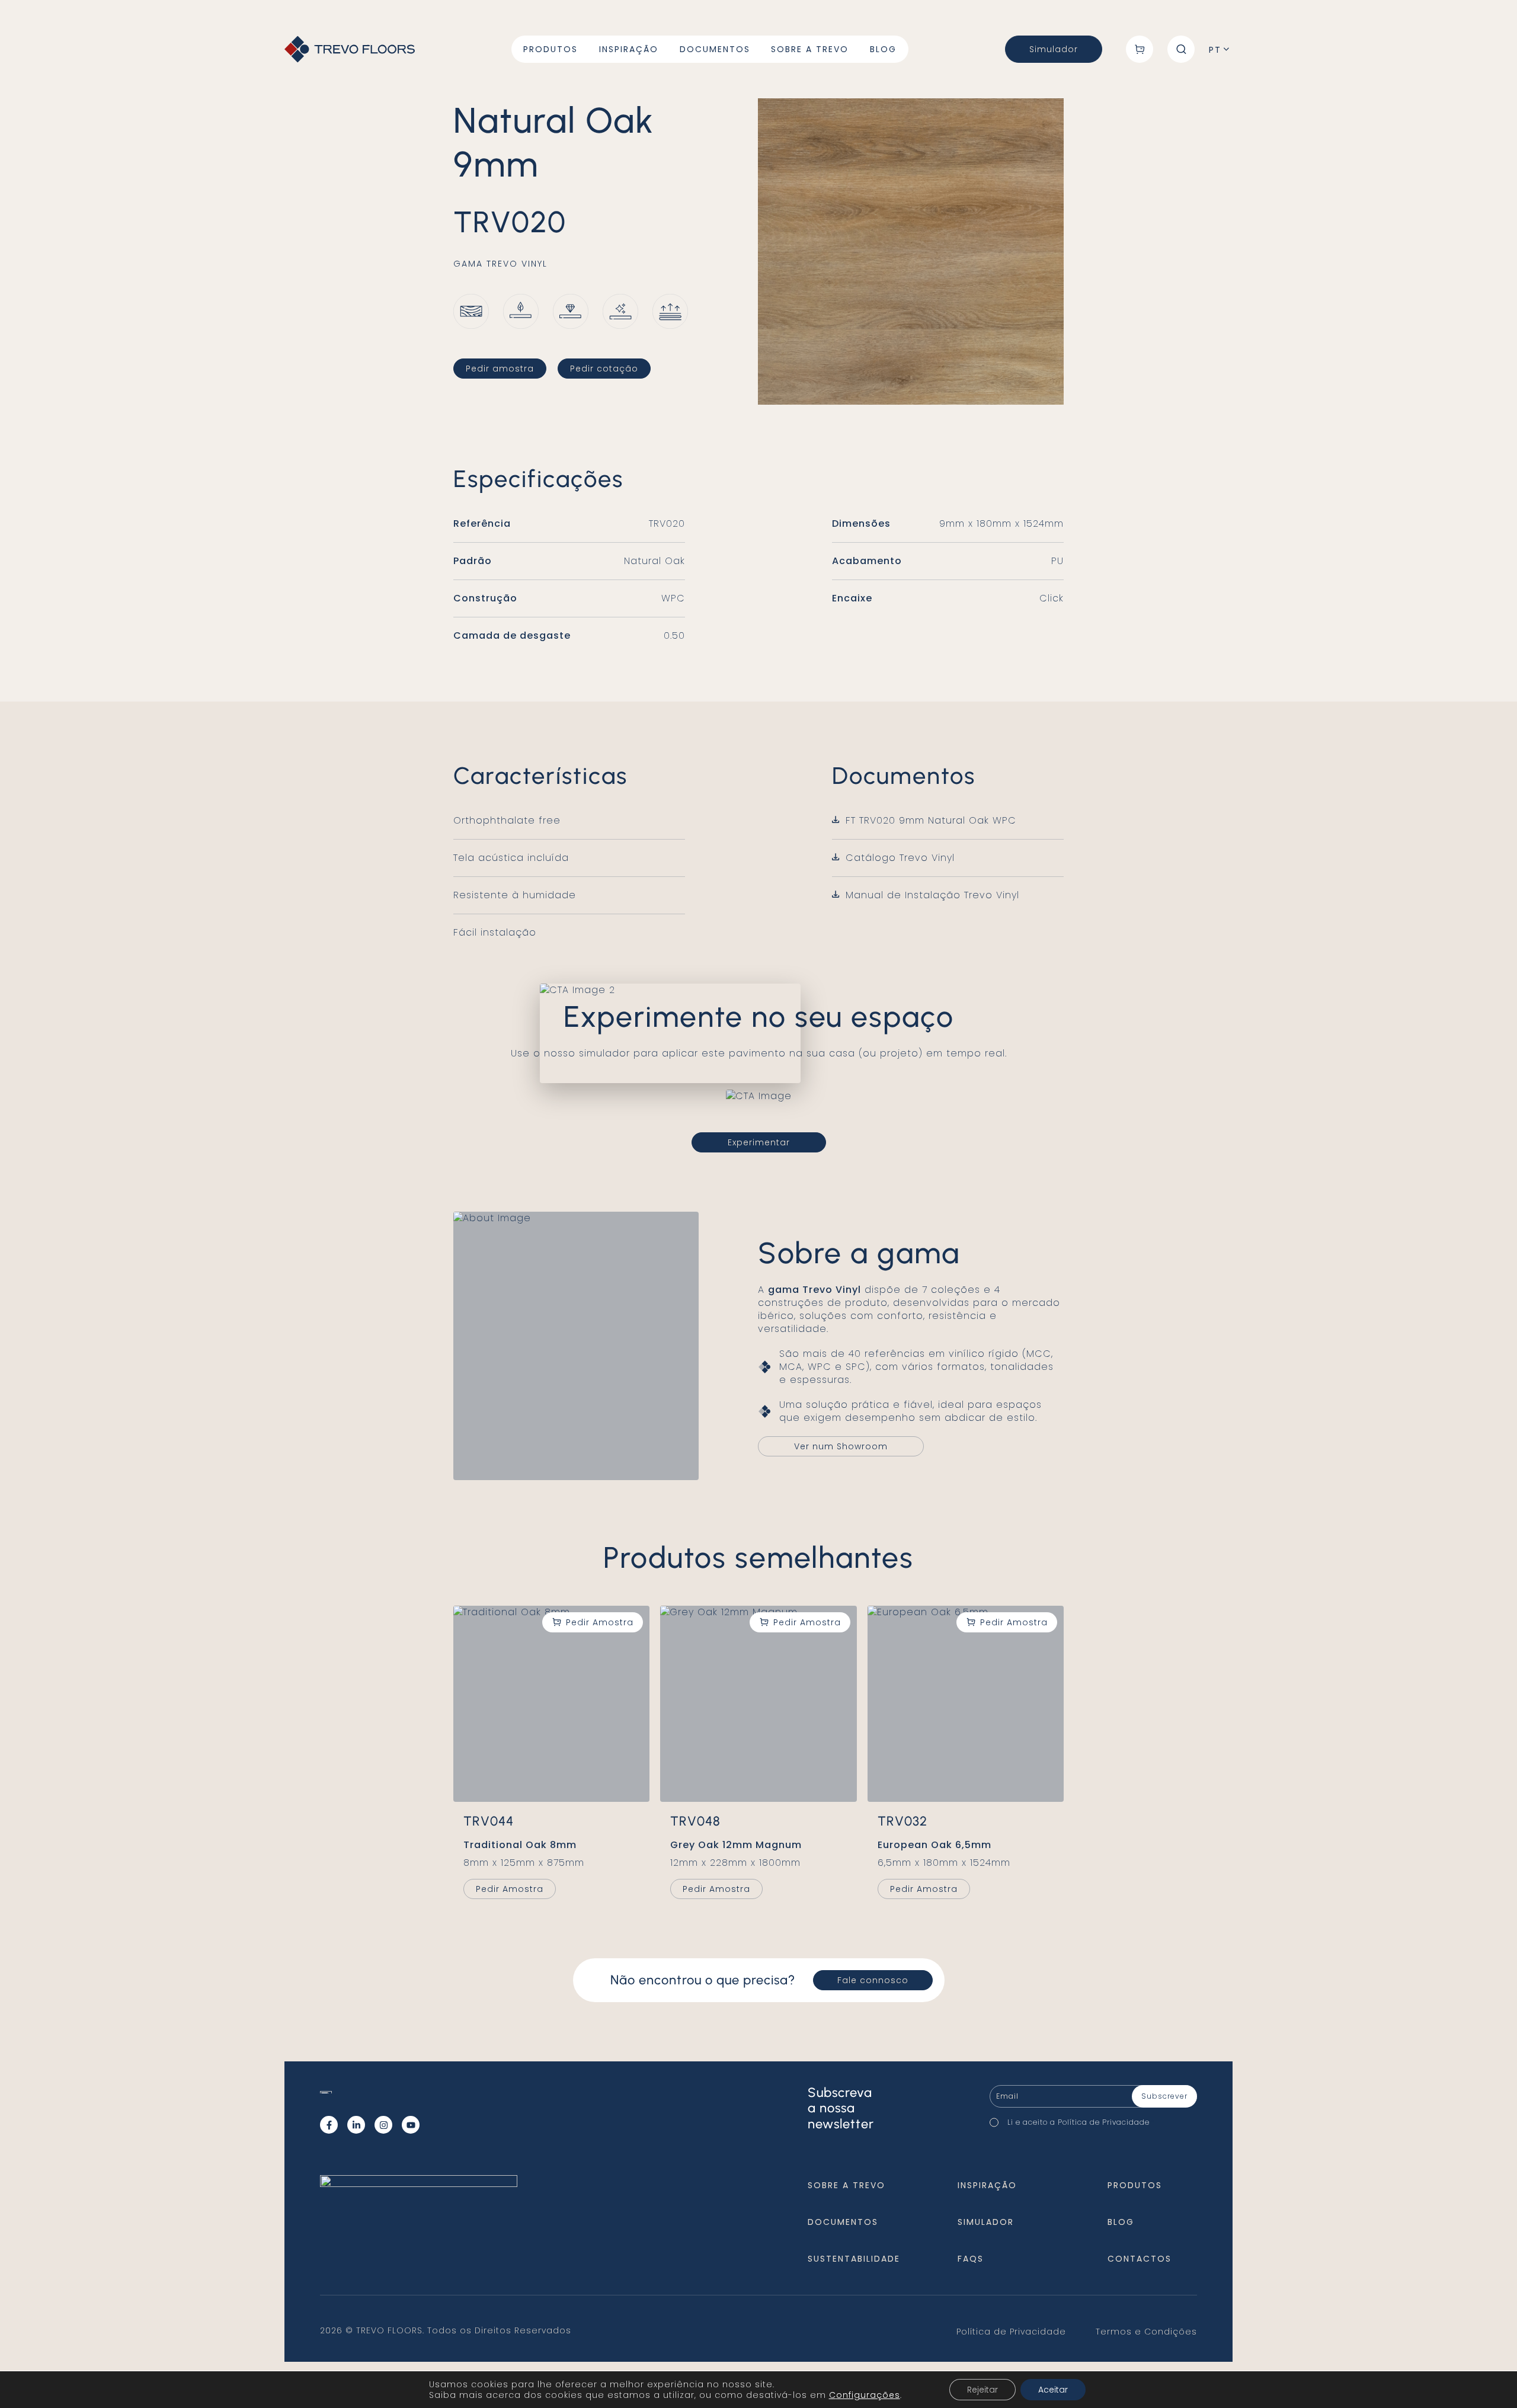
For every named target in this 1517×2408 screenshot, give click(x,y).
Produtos (551, 49)
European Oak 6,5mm (934, 1845)
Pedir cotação (604, 369)
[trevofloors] (350, 49)
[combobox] (1221, 50)
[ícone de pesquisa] (1181, 49)
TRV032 (902, 1821)
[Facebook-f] (329, 2125)
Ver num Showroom (841, 1446)
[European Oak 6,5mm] (966, 1704)
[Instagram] (383, 2125)
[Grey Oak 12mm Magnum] (758, 1704)
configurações (865, 2395)
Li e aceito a (1081, 2122)
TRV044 (489, 1821)
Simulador (1054, 49)
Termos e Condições (1146, 2332)
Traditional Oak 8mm (520, 1845)
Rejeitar (982, 2390)
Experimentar (759, 1142)
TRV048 (695, 1821)
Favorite (593, 1622)
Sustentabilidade (854, 2259)
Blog (883, 49)
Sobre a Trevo (810, 49)
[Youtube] (411, 2125)
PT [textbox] (1215, 50)
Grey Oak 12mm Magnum (736, 1845)
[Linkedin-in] (356, 2125)
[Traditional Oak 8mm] (551, 1704)
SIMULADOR (986, 2222)
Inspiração (629, 49)
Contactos (1140, 2259)
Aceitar (1053, 2390)
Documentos (715, 49)
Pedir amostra (500, 369)
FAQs (971, 2259)
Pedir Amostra (510, 1889)
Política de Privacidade (1104, 2122)
